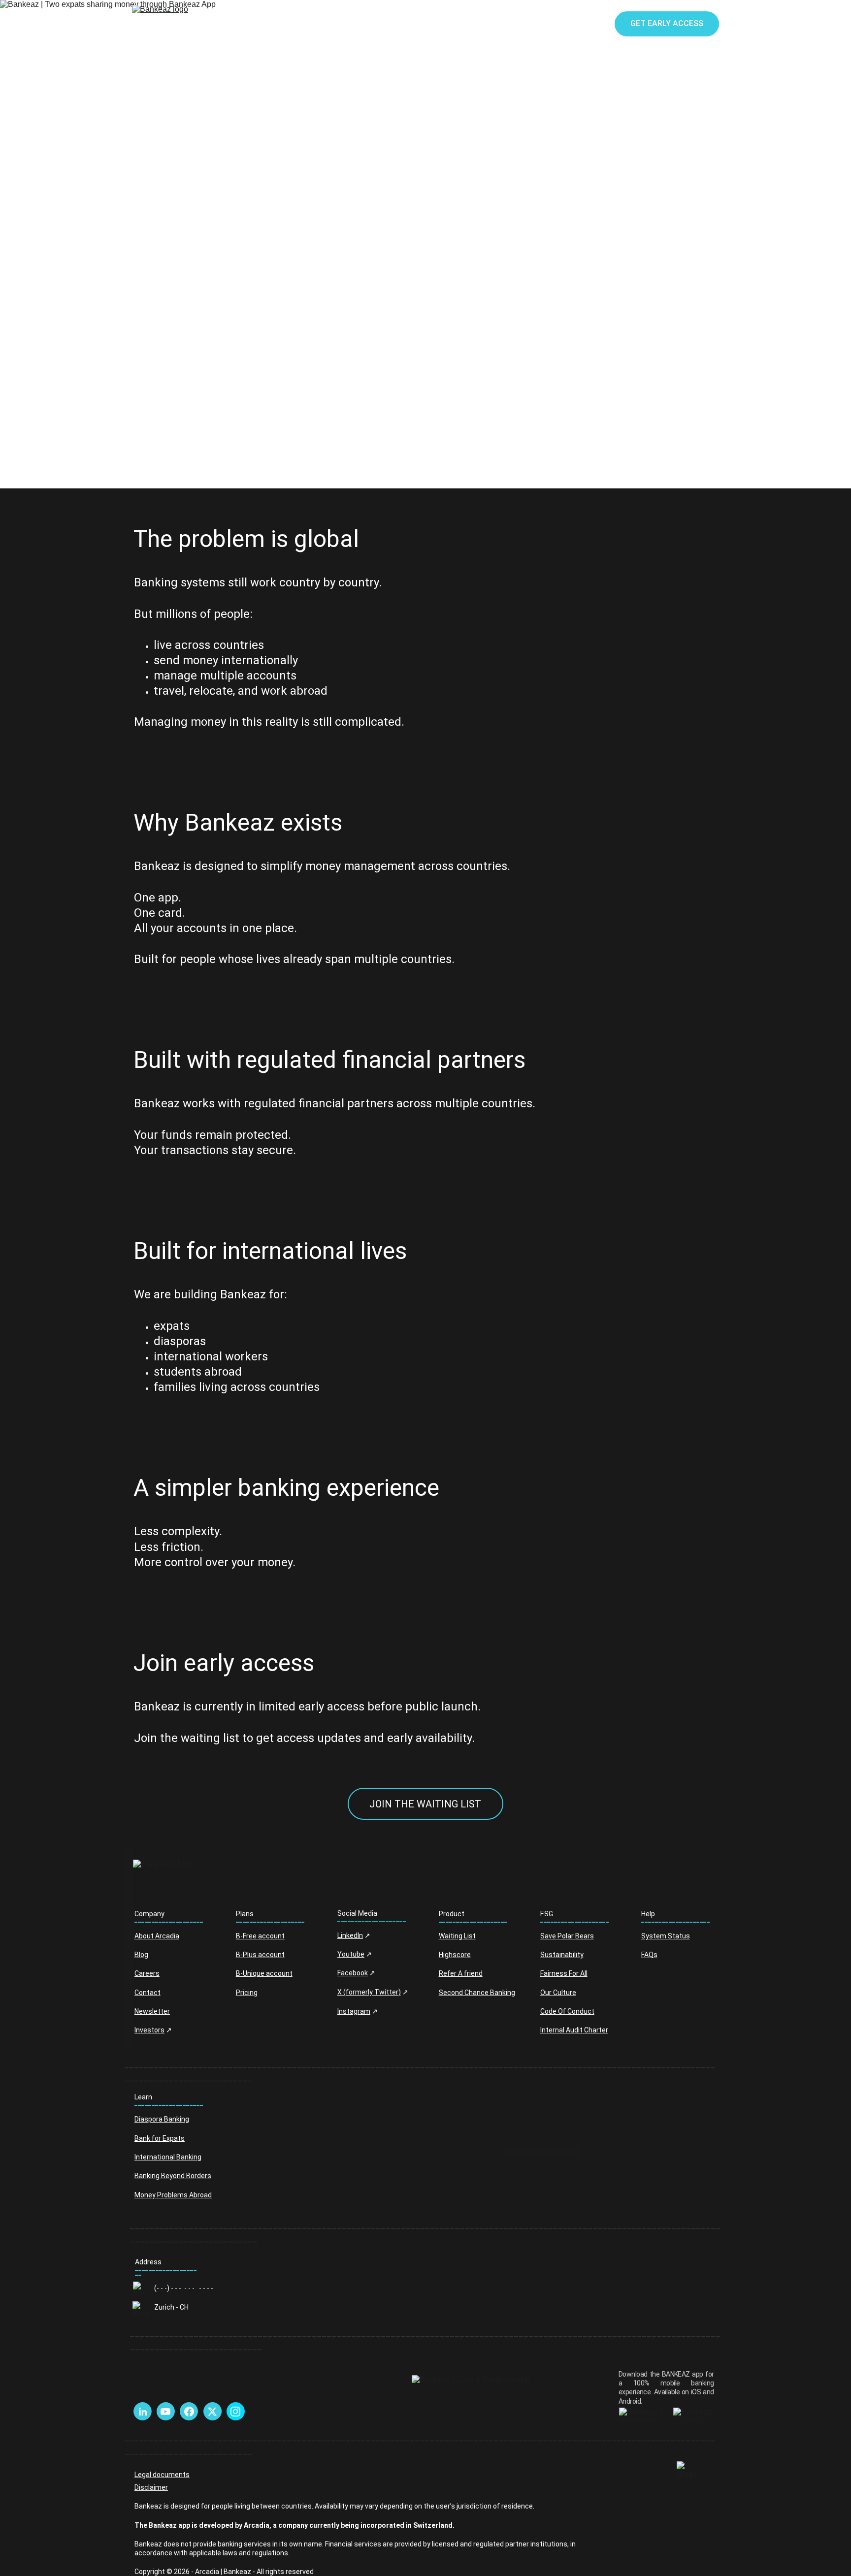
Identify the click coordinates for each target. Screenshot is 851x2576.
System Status (666, 1936)
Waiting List (457, 1936)
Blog (141, 1955)
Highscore (455, 1955)
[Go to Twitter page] (212, 2412)
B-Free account (260, 1936)
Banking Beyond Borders (173, 2176)
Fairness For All (564, 1973)
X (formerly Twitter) (369, 1992)
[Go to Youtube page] (165, 2412)
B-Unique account (264, 1973)
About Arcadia (157, 1936)
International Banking (168, 2157)
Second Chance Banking (477, 1993)
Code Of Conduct (567, 2011)
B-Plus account (260, 1955)
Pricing (247, 1993)
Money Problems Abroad (173, 2195)
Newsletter (152, 2011)
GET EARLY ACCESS (667, 23)
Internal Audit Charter (574, 2030)
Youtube (351, 1954)
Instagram (354, 2011)
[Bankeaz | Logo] (207, 1878)
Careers (147, 1973)
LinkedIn (350, 1935)
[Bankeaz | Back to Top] (686, 2470)
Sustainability (562, 1955)
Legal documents (162, 2475)
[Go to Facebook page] (189, 2412)
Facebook (353, 1973)
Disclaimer (151, 2487)
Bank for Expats (160, 2138)
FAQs (649, 1955)
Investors (149, 2030)
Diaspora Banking (162, 2119)
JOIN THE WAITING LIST (425, 1804)
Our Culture (558, 1993)
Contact (147, 1993)
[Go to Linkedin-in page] (143, 2412)
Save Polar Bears (567, 1936)
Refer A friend (461, 1973)
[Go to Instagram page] (235, 2412)
